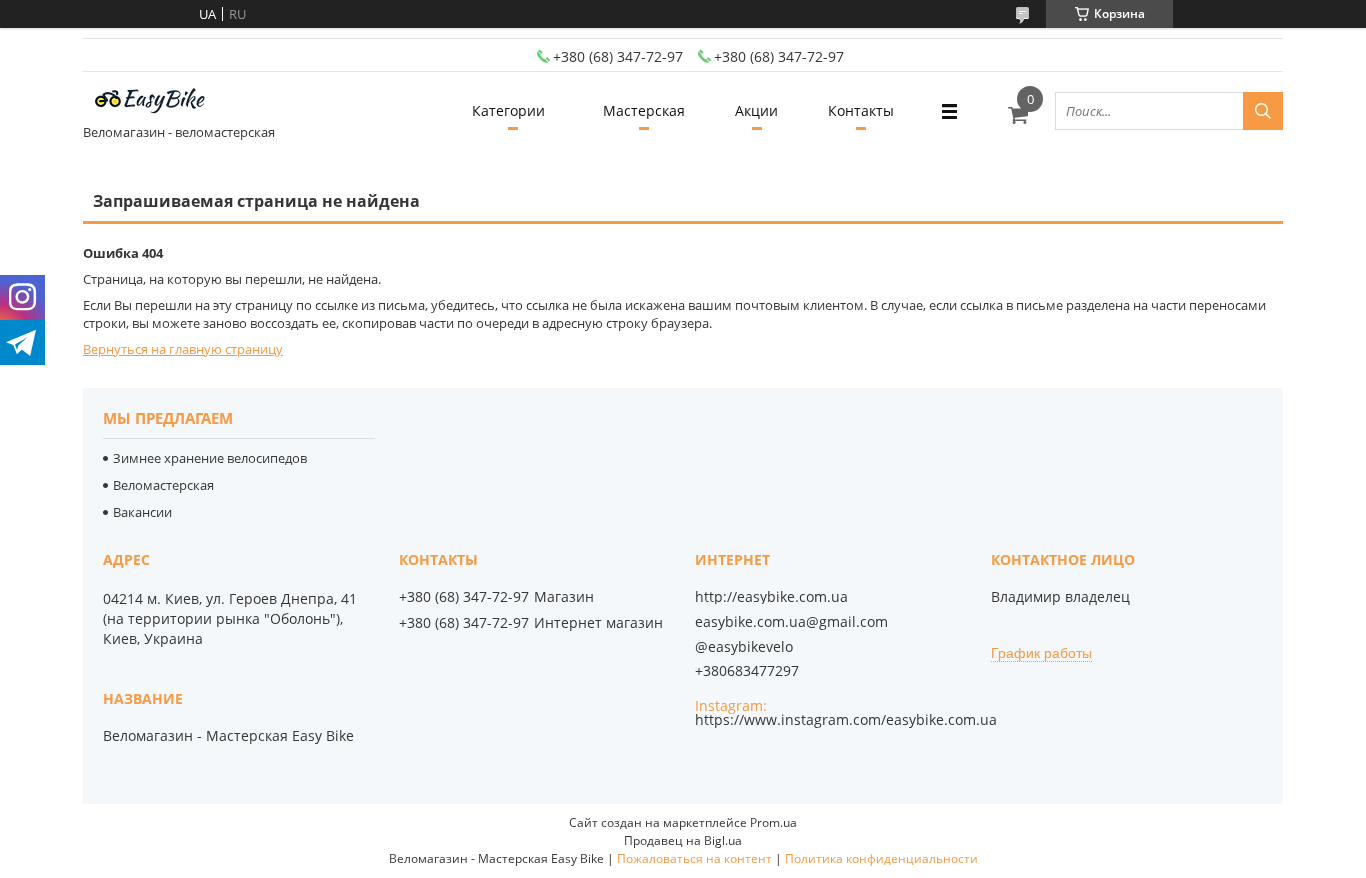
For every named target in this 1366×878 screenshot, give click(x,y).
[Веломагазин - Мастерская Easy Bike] (158, 102)
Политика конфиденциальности (881, 858)
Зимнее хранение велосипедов (210, 458)
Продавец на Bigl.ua (683, 840)
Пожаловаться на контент (694, 858)
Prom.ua (773, 822)
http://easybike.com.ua (771, 597)
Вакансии (142, 512)
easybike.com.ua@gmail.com (791, 622)
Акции (756, 110)
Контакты (861, 110)
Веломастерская (163, 485)
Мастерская (644, 110)
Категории (508, 110)
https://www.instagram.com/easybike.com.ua (846, 719)
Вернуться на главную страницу (183, 349)
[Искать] (1263, 111)
